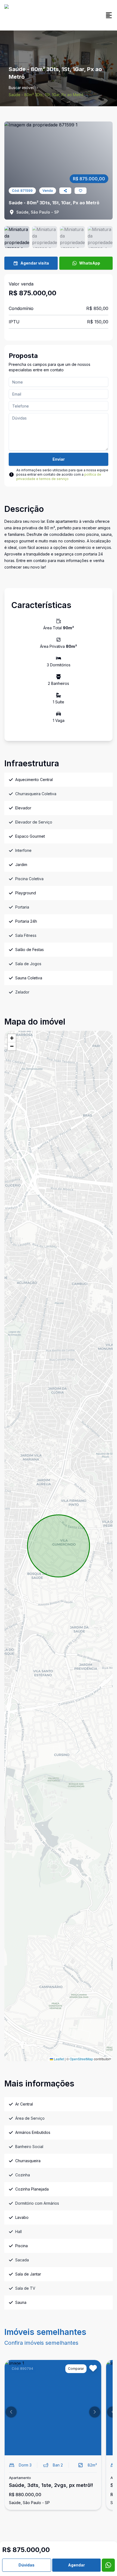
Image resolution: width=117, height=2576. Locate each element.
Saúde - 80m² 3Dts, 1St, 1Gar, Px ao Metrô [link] (46, 95)
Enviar (59, 459)
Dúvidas (27, 2565)
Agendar (76, 2565)
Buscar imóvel (21, 88)
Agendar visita (35, 263)
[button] (12, 1038)
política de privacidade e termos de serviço (59, 477)
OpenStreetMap (81, 2059)
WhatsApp (90, 263)
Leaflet (59, 2059)
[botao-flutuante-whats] (108, 2565)
